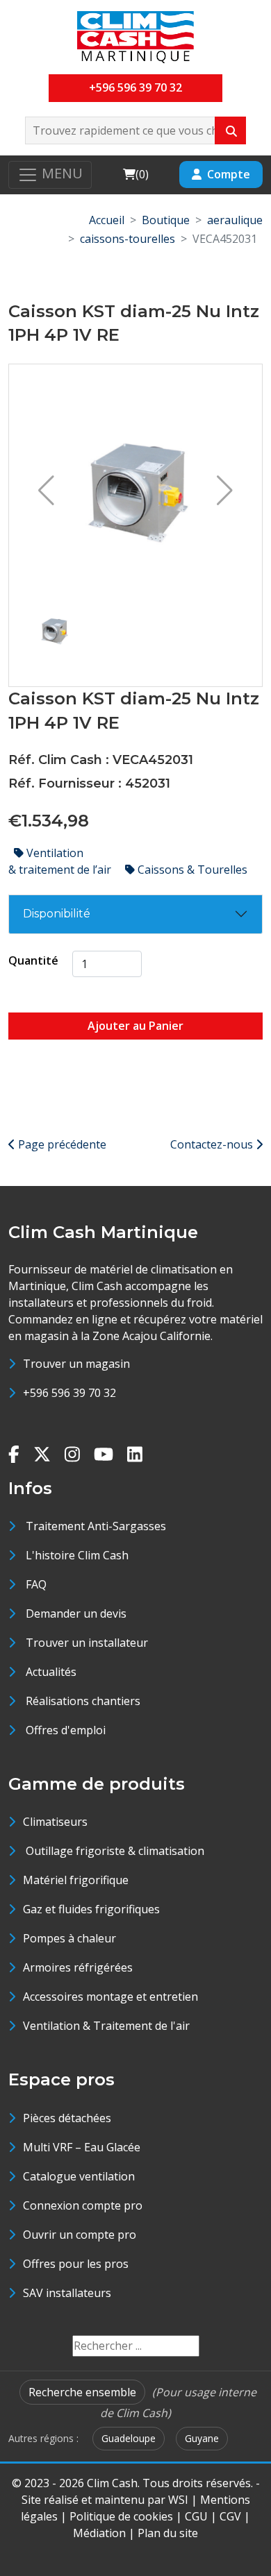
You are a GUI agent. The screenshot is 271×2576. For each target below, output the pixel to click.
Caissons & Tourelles (191, 870)
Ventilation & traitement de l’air (61, 861)
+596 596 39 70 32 (135, 87)
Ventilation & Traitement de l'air (106, 2026)
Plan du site (168, 2533)
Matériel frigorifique (76, 1880)
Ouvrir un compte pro (80, 2235)
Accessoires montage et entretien (110, 1997)
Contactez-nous (213, 1144)
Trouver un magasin (76, 1364)
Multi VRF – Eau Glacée (82, 2147)
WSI (178, 2500)
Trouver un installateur (87, 1643)
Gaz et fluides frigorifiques (91, 1909)
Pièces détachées (67, 2118)
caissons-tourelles (128, 239)
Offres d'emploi (66, 1730)
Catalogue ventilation (79, 2176)
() (135, 174)
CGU (196, 2516)
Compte (229, 174)
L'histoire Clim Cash (77, 1555)
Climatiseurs (55, 1822)
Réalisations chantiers (83, 1701)
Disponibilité (57, 914)
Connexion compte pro (83, 2205)
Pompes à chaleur (69, 1938)
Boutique (166, 220)
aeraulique (235, 220)
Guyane (202, 2438)
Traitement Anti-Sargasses (96, 1526)
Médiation (99, 2533)
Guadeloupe (129, 2438)
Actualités (51, 1672)
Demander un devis (76, 1613)
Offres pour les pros (76, 2264)
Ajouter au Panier (135, 1026)
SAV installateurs (67, 2293)
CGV (230, 2516)
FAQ (36, 1584)
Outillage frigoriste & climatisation (114, 1851)
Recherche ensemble (82, 2392)
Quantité (33, 960)
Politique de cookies (121, 2516)
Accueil (107, 220)
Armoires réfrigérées (78, 1967)
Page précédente (61, 1144)
